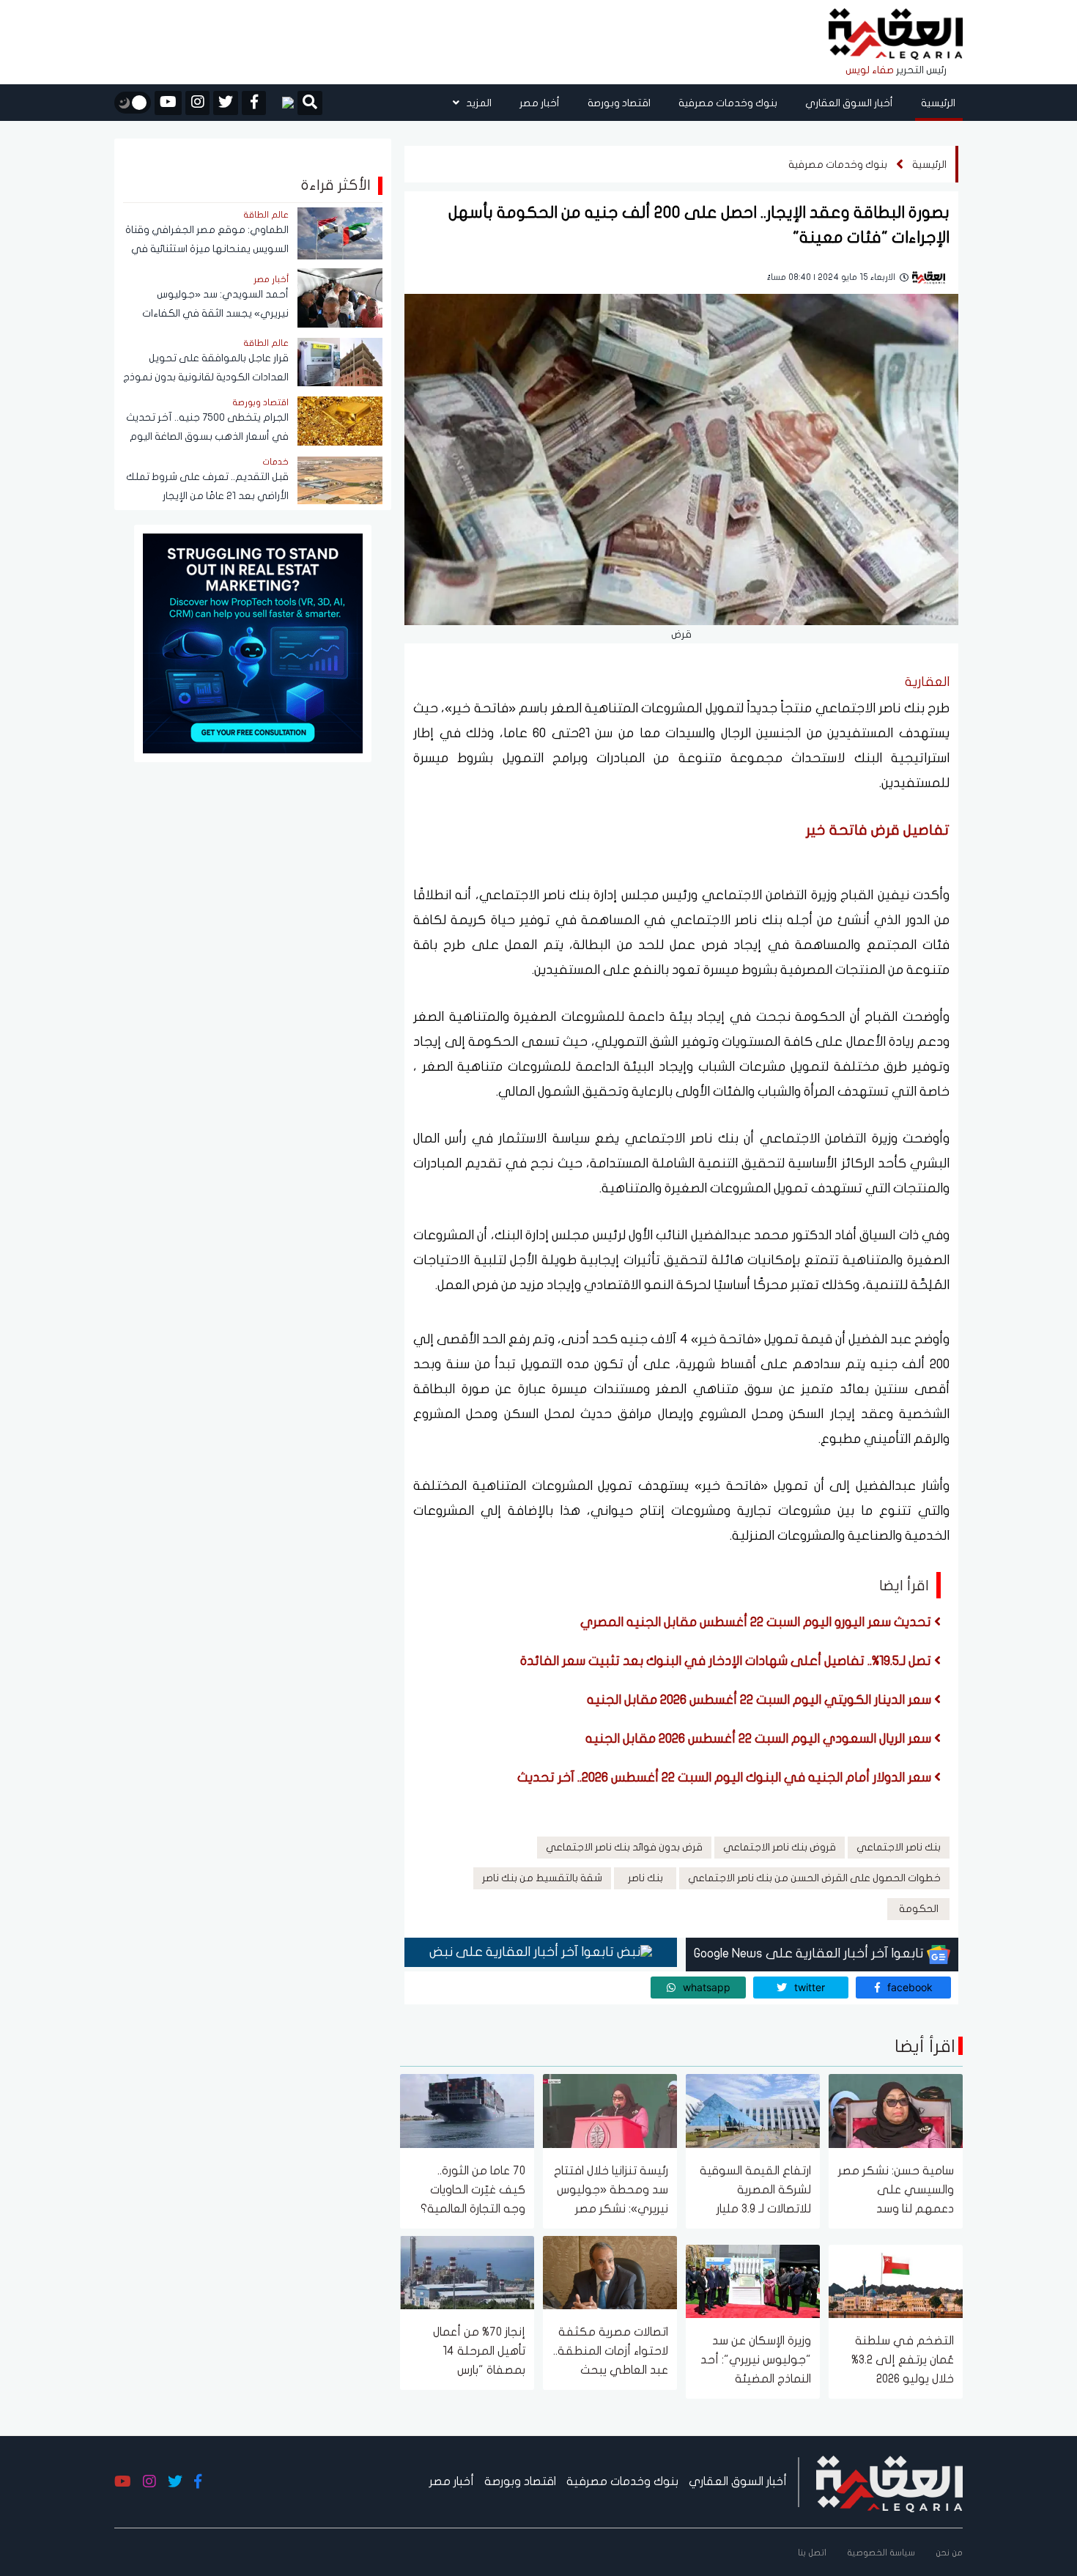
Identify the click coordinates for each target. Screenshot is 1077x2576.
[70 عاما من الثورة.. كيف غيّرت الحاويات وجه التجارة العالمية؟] (467, 2110)
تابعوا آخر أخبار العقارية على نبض (523, 1952)
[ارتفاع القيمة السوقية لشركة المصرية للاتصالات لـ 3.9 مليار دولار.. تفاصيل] (753, 2110)
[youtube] (168, 103)
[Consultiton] (253, 642)
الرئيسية (938, 103)
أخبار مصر (540, 103)
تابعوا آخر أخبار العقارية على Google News (810, 1953)
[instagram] (197, 103)
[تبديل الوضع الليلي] (133, 103)
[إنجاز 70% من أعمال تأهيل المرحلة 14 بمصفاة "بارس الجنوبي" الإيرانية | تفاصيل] (467, 2271)
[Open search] (310, 104)
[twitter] (226, 103)
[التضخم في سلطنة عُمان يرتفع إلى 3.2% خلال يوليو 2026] (896, 2280)
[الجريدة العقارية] (896, 35)
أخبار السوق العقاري (849, 103)
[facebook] (254, 103)
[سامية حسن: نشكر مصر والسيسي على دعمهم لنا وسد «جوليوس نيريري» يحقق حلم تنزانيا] (896, 2110)
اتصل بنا (812, 2553)
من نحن (949, 2553)
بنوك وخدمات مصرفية (728, 103)
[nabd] (282, 103)
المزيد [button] (478, 103)
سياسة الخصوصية (881, 2553)
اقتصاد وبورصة (619, 103)
